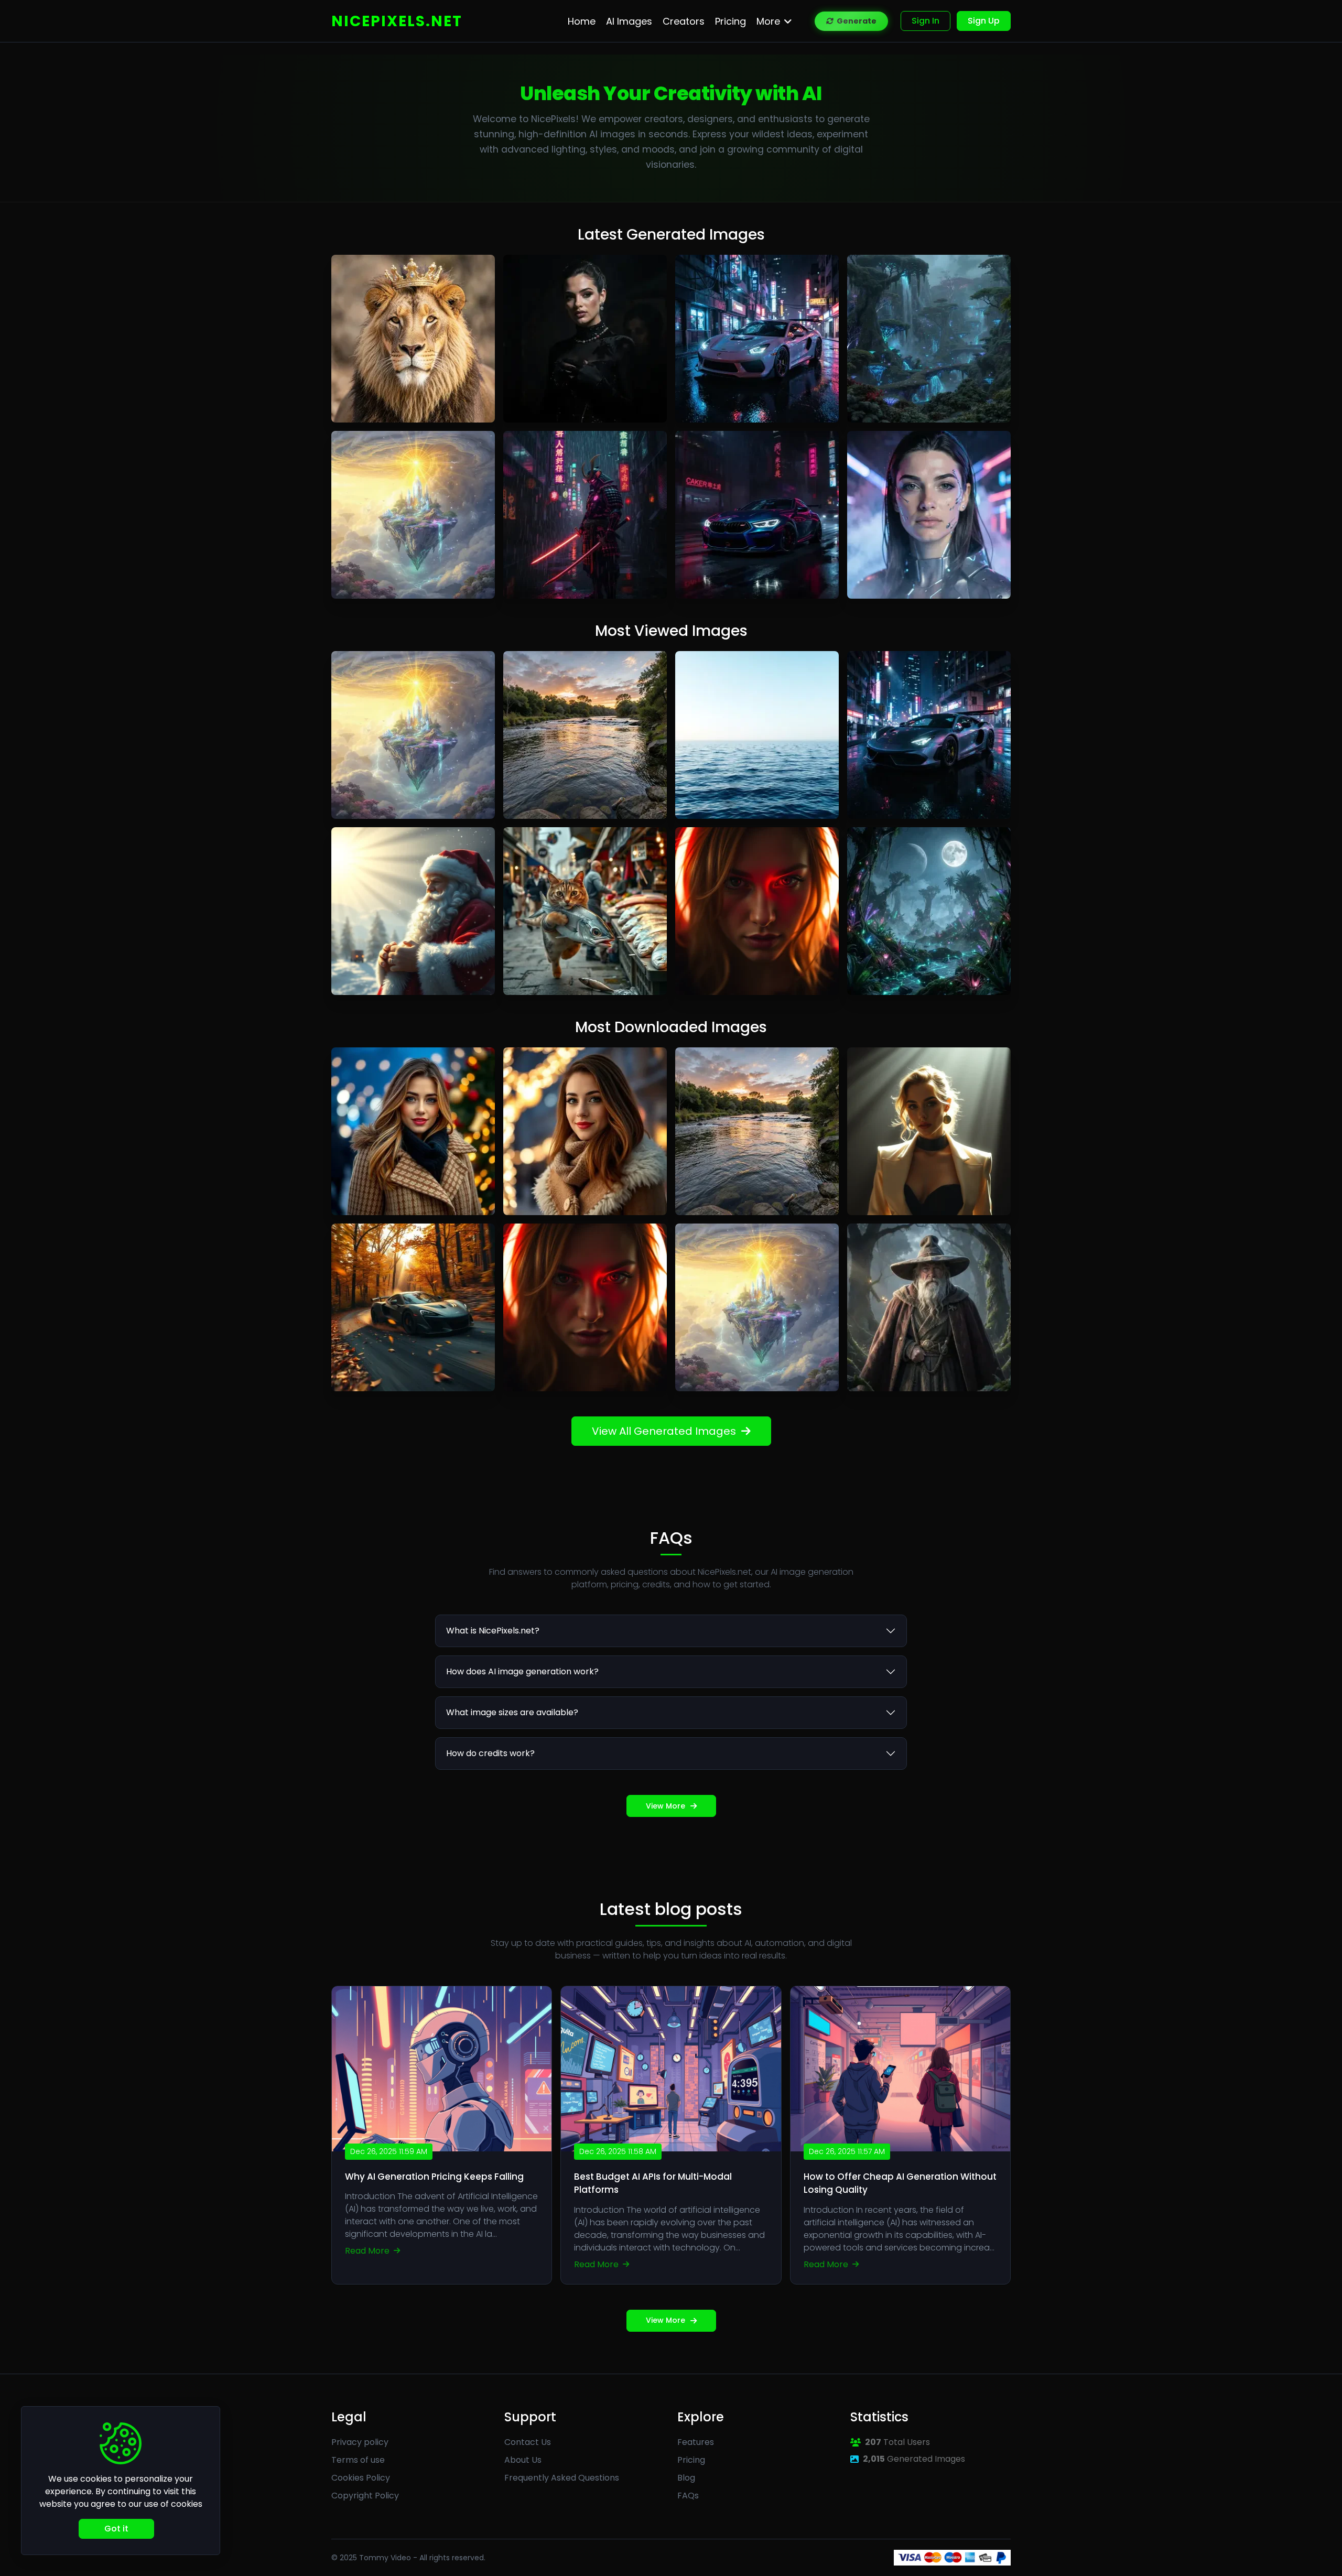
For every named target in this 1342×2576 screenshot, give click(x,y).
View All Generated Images (664, 1431)
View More (665, 1806)
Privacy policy (360, 2442)
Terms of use (358, 2460)
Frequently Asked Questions (562, 2478)
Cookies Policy (361, 2478)
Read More (368, 2251)
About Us (523, 2460)
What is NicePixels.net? (493, 1631)
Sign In (926, 21)
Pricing (691, 2460)
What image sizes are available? (512, 1712)
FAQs (688, 2496)
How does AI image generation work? (522, 1671)
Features (696, 2442)
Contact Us (528, 2442)
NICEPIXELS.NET (397, 21)
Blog (686, 2478)
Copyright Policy (365, 2496)
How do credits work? (490, 1753)
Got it (116, 2529)
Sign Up (984, 21)
